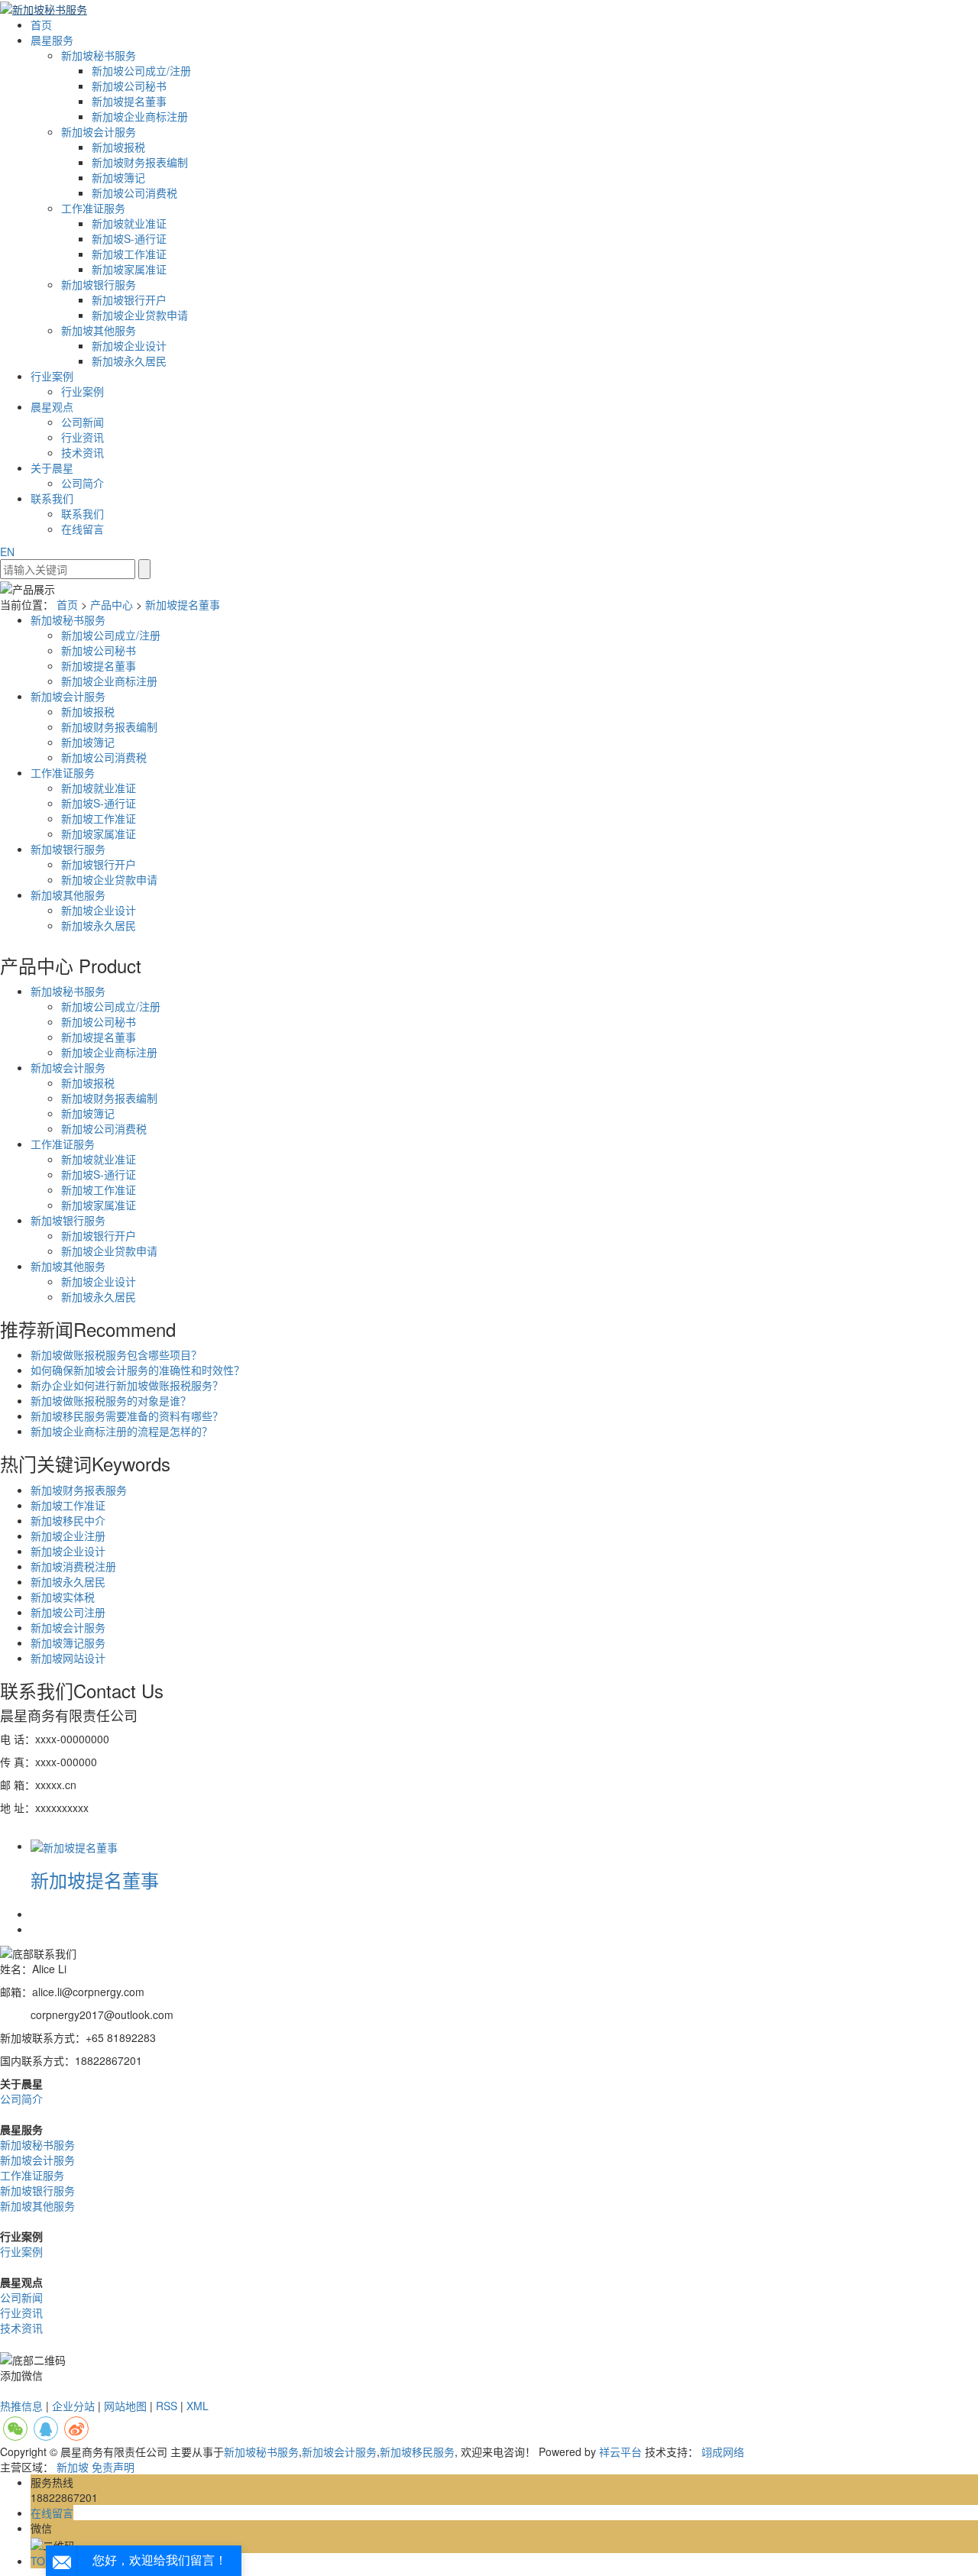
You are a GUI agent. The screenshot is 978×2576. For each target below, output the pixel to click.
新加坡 (73, 2467)
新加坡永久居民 (129, 361)
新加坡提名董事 (129, 101)
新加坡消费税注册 (73, 1566)
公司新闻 (83, 422)
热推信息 (21, 2406)
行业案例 (52, 376)
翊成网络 (723, 2451)
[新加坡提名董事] (74, 1846)
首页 (41, 24)
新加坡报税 (118, 147)
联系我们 (52, 498)
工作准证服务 (93, 208)
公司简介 (83, 483)
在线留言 (83, 529)
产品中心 (112, 604)
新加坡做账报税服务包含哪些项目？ (116, 1354)
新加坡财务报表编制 (140, 162)
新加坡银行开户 (129, 299)
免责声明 (113, 2467)
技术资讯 (83, 452)
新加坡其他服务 (99, 330)
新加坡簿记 (118, 177)
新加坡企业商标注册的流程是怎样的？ (121, 1431)
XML (198, 2406)
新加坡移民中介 (68, 1520)
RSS (167, 2406)
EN (7, 552)
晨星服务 (52, 40)
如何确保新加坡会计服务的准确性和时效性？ (138, 1370)
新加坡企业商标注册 (140, 116)
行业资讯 (83, 437)
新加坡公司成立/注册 (141, 70)
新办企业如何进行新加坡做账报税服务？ (127, 1385)
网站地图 (125, 2406)
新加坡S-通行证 (129, 238)
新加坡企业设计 (129, 345)
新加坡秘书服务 (99, 55)
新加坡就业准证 (129, 223)
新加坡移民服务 (417, 2451)
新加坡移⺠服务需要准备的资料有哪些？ (127, 1416)
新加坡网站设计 (68, 1658)
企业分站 (73, 2406)
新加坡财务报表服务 (79, 1490)
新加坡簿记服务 (68, 1642)
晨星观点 (52, 406)
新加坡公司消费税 (134, 193)
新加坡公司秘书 (129, 86)
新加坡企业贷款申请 (140, 315)
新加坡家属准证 (129, 269)
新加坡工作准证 (129, 254)
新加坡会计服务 (99, 131)
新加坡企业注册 (68, 1536)
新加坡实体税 (63, 1597)
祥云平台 (620, 2451)
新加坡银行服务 (99, 284)
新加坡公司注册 (68, 1612)
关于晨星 (52, 468)
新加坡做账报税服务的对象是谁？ (111, 1400)
